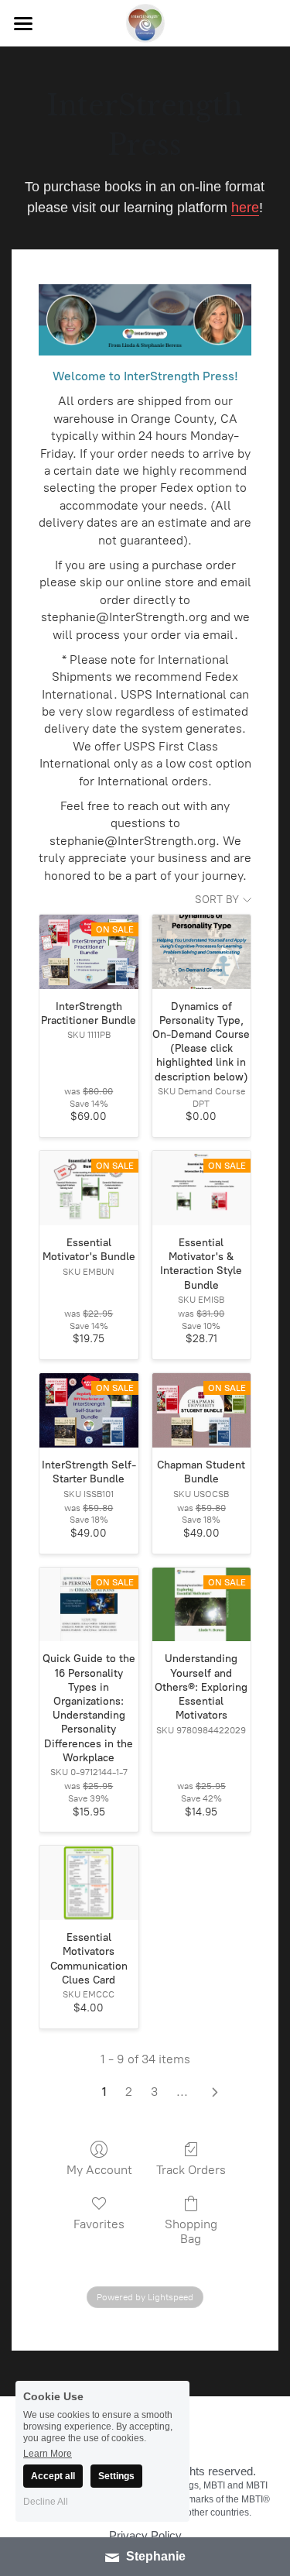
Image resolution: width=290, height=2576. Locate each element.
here (245, 188)
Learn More (48, 2453)
